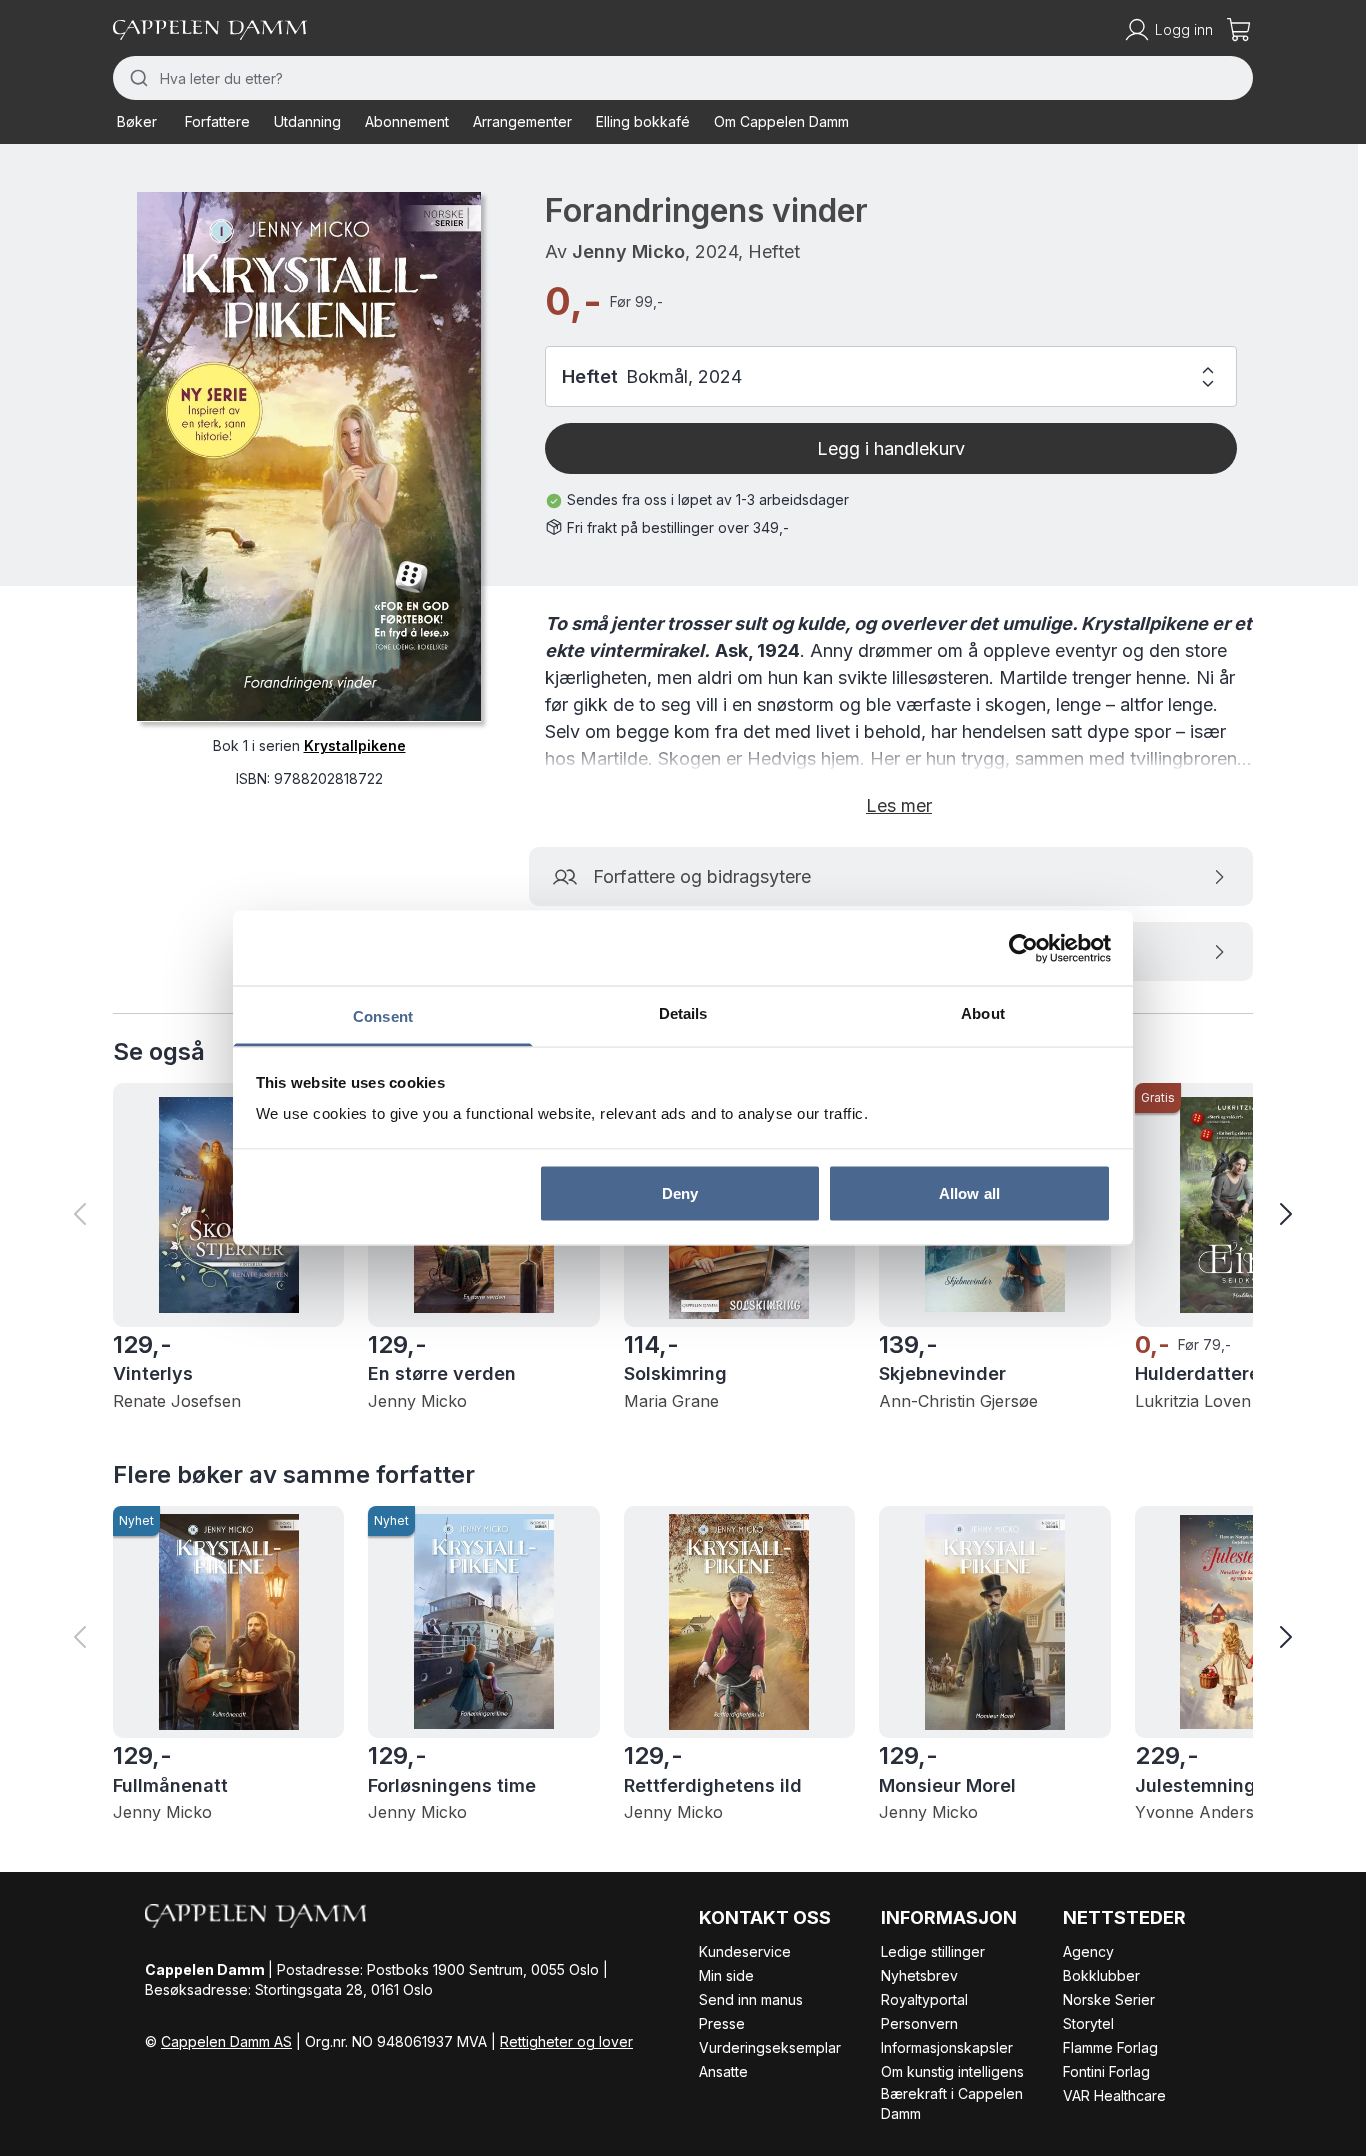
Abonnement (407, 121)
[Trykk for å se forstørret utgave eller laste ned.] (309, 456)
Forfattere (217, 121)
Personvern (919, 2023)
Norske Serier (1109, 1999)
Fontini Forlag (1106, 2071)
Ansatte (723, 2071)
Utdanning (307, 121)
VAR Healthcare (1114, 2095)
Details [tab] (683, 1013)
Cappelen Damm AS (226, 2041)
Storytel (1088, 2023)
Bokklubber (1101, 1975)
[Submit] (136, 78)
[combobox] (683, 78)
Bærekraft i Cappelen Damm (952, 2103)
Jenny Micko (628, 251)
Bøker (137, 121)
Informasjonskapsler (947, 2047)
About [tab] (983, 1013)
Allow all (969, 1192)
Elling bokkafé (643, 121)
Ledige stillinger (933, 1951)
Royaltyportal (924, 1999)
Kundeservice (745, 1951)
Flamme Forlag (1110, 2047)
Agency (1088, 1951)
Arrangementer (522, 121)
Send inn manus (751, 1999)
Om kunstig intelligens (952, 2071)
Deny (680, 1192)
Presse (722, 2023)
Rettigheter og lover (566, 2041)
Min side (726, 1975)
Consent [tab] (383, 1016)
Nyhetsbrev (919, 1975)
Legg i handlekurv (891, 448)
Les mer (899, 805)
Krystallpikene (355, 744)
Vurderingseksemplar (770, 2047)
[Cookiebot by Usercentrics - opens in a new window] (1023, 948)
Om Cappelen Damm (781, 121)
